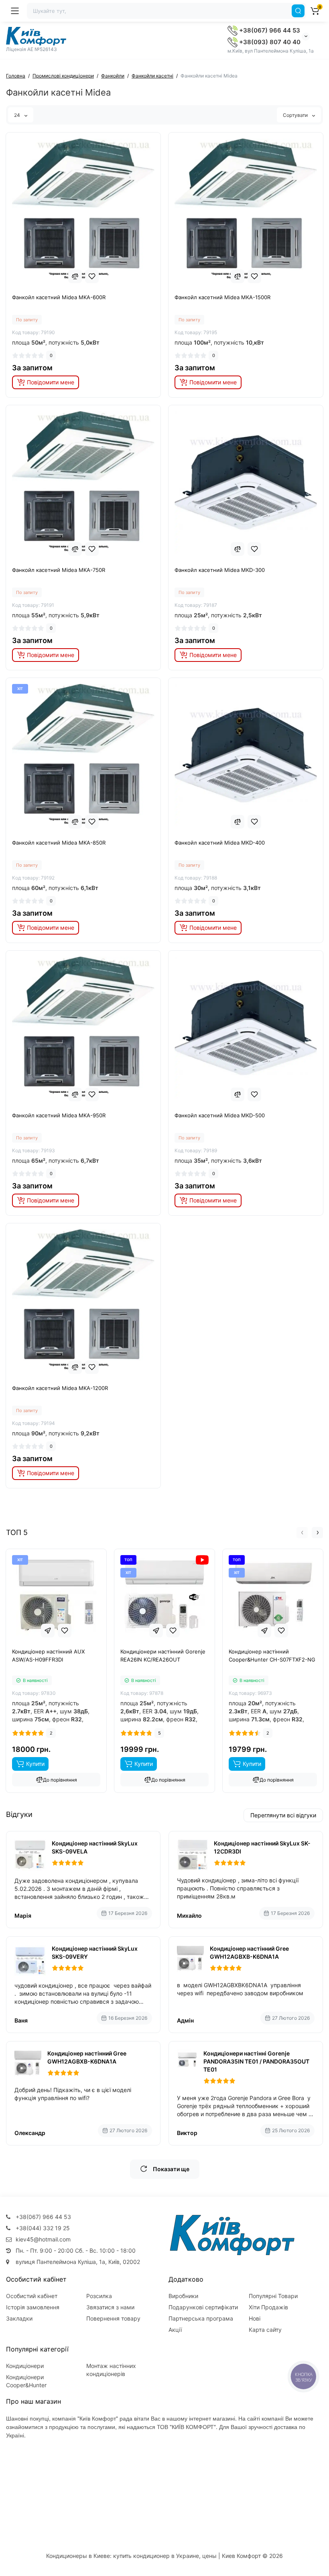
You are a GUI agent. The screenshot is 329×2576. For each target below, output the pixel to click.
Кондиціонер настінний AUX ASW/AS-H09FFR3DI (48, 1655)
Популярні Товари (273, 2296)
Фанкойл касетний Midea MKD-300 (220, 570)
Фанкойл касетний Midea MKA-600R (59, 297)
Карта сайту (265, 2330)
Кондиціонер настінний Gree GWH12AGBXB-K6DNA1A (249, 1952)
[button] (302, 1533)
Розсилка (99, 2296)
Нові (255, 2318)
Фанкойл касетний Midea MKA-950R (59, 1115)
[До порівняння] (75, 276)
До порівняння (60, 1780)
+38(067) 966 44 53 (269, 30)
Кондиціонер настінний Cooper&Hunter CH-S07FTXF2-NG (272, 1655)
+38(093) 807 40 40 (269, 42)
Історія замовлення (33, 2307)
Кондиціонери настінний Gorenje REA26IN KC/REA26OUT (163, 1655)
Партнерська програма (201, 2318)
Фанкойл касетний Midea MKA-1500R (222, 297)
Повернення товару (113, 2318)
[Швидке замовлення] (48, 1631)
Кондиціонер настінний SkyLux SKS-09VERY (95, 1952)
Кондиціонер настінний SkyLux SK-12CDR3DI (262, 1847)
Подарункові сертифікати (203, 2307)
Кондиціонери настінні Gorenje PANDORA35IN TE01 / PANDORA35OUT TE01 (256, 2061)
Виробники (183, 2296)
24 (18, 115)
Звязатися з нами (110, 2307)
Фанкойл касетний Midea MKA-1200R (60, 1388)
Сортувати (296, 115)
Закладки (19, 2318)
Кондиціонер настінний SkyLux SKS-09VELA (95, 1847)
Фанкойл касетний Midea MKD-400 (220, 843)
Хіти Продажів (268, 2307)
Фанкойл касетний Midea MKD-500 (220, 1115)
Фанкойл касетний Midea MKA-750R (59, 570)
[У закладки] (92, 276)
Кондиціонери (25, 2366)
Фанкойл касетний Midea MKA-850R (59, 843)
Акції (175, 2330)
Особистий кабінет (32, 2296)
